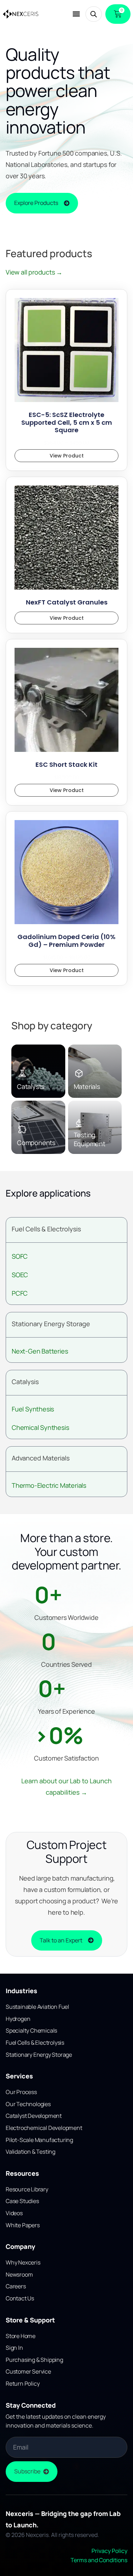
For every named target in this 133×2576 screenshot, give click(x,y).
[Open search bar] (94, 14)
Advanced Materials (41, 1458)
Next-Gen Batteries (40, 1351)
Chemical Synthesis (40, 1427)
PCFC (20, 1293)
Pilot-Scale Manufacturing (39, 2140)
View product (67, 456)
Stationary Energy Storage (51, 1324)
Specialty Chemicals (31, 2030)
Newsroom (19, 2274)
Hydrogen (18, 2019)
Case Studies (22, 2201)
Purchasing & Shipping (34, 2360)
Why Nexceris (23, 2262)
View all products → (34, 272)
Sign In (14, 2348)
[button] (76, 14)
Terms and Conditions (99, 2560)
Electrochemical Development (44, 2128)
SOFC (20, 1256)
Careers (16, 2286)
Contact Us (20, 2298)
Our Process (21, 2092)
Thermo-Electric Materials (49, 1485)
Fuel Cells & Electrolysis (46, 1229)
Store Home (21, 2336)
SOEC (20, 1275)
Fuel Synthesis (33, 1409)
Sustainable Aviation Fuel (37, 2007)
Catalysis (25, 1382)
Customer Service (28, 2371)
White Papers (23, 2225)
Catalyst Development (34, 2116)
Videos (14, 2213)
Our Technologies (28, 2104)
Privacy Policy (109, 2551)
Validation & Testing (31, 2152)
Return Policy (23, 2384)
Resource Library (27, 2189)
